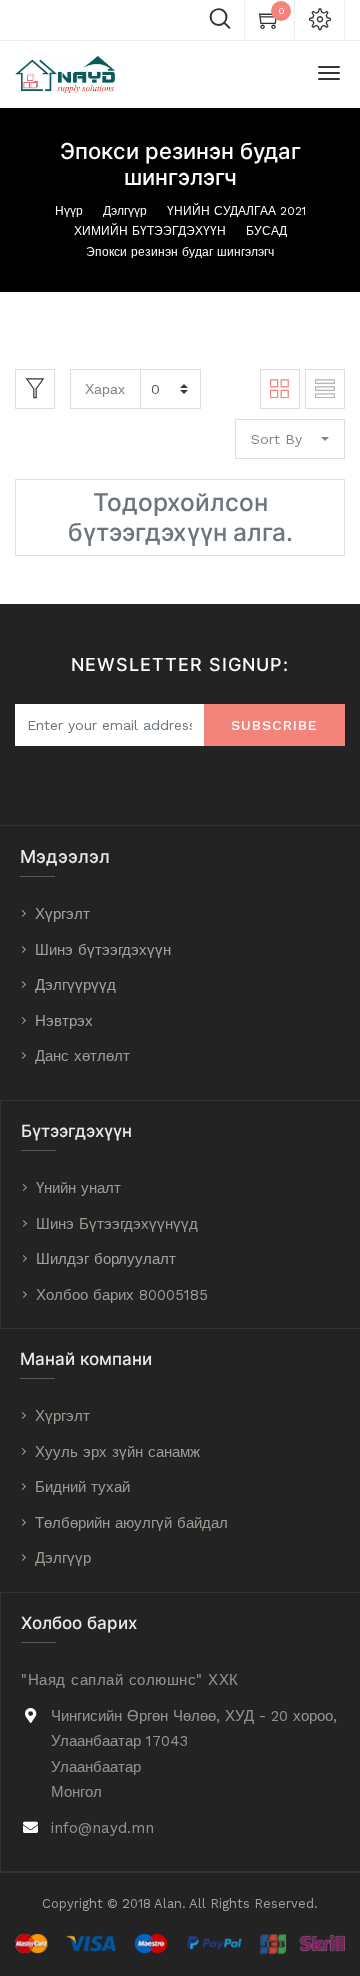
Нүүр (69, 211)
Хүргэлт (62, 914)
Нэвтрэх (64, 1021)
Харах (105, 389)
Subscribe (274, 725)
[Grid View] (280, 389)
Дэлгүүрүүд (75, 985)
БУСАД (266, 231)
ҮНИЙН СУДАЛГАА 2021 (236, 211)
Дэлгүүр (125, 211)
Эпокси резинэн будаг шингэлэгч (180, 252)
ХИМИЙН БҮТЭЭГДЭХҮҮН (150, 231)
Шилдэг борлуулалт (106, 1259)
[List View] (325, 389)
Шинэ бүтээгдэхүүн (103, 950)
